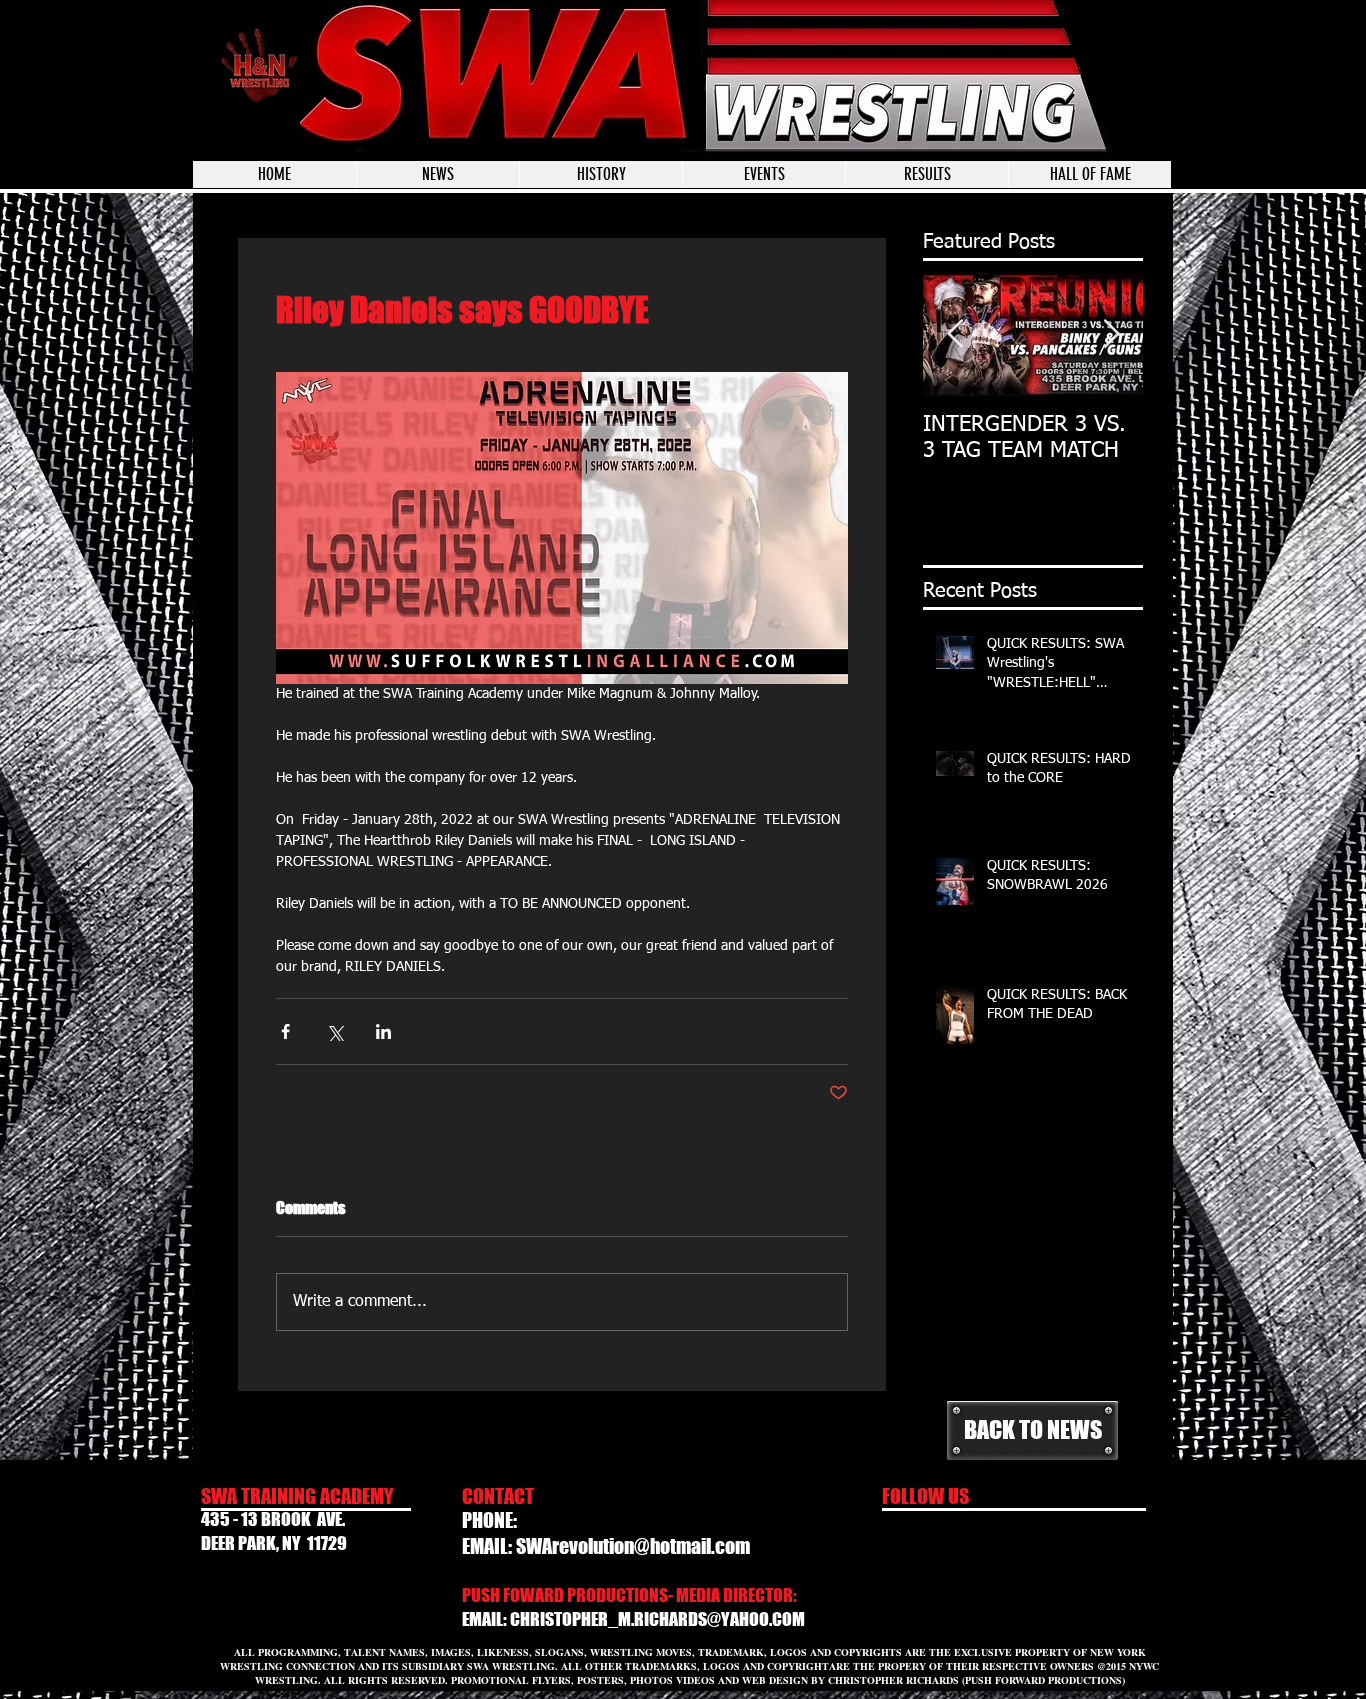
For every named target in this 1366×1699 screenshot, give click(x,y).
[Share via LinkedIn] (383, 1031)
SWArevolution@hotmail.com (633, 1546)
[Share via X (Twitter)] (334, 1031)
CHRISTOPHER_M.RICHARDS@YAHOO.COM (657, 1619)
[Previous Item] (955, 334)
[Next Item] (1111, 334)
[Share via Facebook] (285, 1031)
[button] (763, 174)
